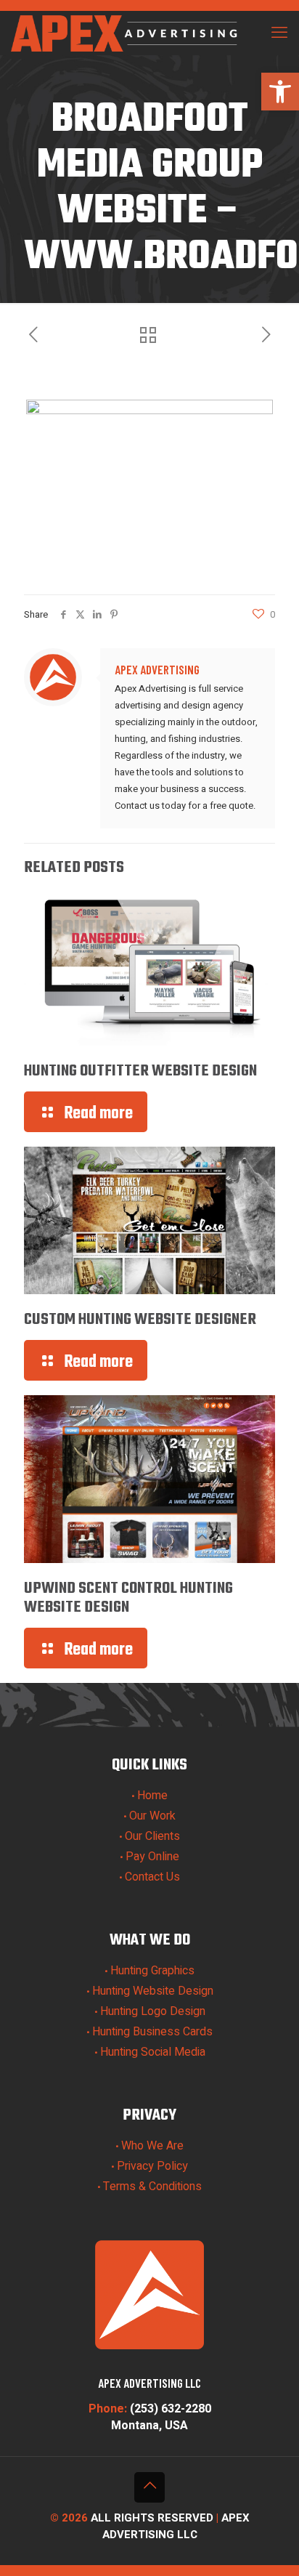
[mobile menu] (279, 33)
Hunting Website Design (153, 1991)
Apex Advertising (157, 669)
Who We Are (152, 2146)
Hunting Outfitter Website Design (140, 1071)
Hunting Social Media (153, 2052)
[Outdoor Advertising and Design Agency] (126, 33)
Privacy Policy (152, 2166)
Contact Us (152, 1877)
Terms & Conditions (152, 2187)
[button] (280, 92)
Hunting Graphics (152, 1971)
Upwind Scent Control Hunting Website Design (128, 1598)
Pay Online (152, 1857)
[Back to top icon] (149, 2487)
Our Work (152, 1816)
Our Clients (152, 1836)
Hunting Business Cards (152, 2032)
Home (152, 1796)
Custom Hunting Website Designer (140, 1320)
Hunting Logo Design (153, 2011)
